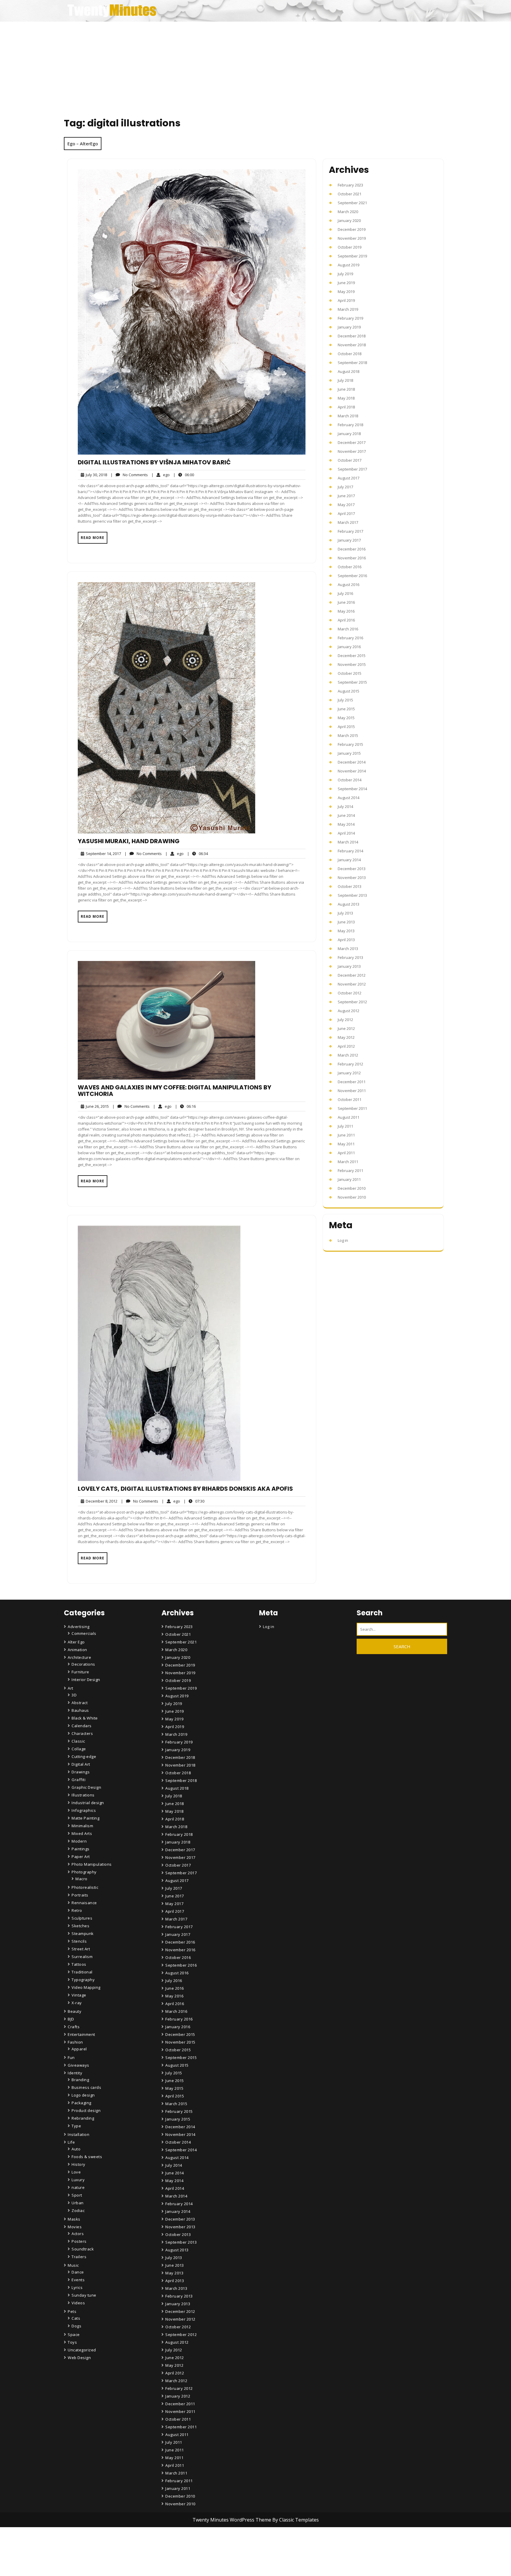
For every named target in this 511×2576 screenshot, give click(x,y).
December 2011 (352, 1082)
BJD (71, 2019)
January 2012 (349, 1073)
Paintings (81, 1849)
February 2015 (350, 744)
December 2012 (352, 975)
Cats (76, 2318)
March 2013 (348, 949)
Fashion (75, 2042)
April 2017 (346, 513)
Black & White (85, 1718)
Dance (78, 2272)
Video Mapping (86, 1987)
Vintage (79, 1995)
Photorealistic (85, 1887)
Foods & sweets (87, 2157)
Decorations (83, 1664)
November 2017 (352, 451)
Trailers (79, 2257)
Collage (79, 1749)
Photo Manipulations (92, 1864)
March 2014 (348, 842)
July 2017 (345, 487)
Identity (75, 2073)
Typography (83, 1980)
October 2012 (350, 993)
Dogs (76, 2326)
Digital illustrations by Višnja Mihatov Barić (154, 462)
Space (74, 2334)
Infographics (84, 1810)
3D (74, 1695)
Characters (82, 1733)
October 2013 (350, 886)
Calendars (82, 1726)
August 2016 (349, 585)
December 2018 (352, 336)
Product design (86, 2110)
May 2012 (346, 1037)
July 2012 (345, 1020)
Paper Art (81, 1857)
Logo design (83, 2095)
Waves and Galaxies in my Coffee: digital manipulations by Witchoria (174, 1091)
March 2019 (348, 309)
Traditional (82, 1972)
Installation (79, 2134)
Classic (78, 1741)
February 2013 (350, 957)
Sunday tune (84, 2295)
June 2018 (346, 389)
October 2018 (350, 354)
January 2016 (349, 647)
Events (78, 2280)
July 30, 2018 (96, 475)
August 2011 (349, 1117)
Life (71, 2142)
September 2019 (352, 256)
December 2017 (352, 442)
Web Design (79, 2358)
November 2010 (352, 1197)
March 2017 (348, 522)
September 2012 (352, 1002)
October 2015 (350, 673)
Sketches (80, 1926)
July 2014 (345, 806)
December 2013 (352, 869)
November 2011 (352, 1091)
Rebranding (83, 2118)
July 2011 (345, 1126)
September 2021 (352, 203)
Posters (79, 2241)
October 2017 (350, 460)
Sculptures (82, 1918)
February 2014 (350, 851)
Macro (81, 1879)
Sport (77, 2195)
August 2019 (349, 265)
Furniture (80, 1672)
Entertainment (81, 2034)
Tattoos (79, 1964)
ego (161, 475)
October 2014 (350, 780)
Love (76, 2172)
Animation (77, 1650)
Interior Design (86, 1680)
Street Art (81, 1949)
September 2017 (352, 469)
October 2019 (350, 247)
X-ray (77, 2003)
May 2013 (346, 931)
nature (78, 2187)
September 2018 (352, 363)
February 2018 (350, 425)
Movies (75, 2227)
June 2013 (346, 922)
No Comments (129, 475)
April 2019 (346, 300)
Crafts (74, 2027)
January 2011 (349, 1179)
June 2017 (346, 496)
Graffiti (79, 1780)
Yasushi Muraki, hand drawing (129, 841)
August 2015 (349, 691)
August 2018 (349, 371)
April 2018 (346, 407)
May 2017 (346, 505)
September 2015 (352, 682)
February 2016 (350, 638)
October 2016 (350, 567)
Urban (78, 2203)
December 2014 (352, 762)
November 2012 (352, 984)
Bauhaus (80, 1710)
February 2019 (350, 318)
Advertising (79, 1627)
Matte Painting (85, 1818)
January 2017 (349, 540)
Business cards (86, 2087)
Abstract (80, 1703)
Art (71, 1688)
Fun (71, 2057)
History (79, 2164)
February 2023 (350, 185)
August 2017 (349, 478)
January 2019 (349, 327)
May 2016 (346, 611)
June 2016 (346, 602)
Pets (72, 2311)
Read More (93, 538)
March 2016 (348, 629)
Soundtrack (83, 2249)
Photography (84, 1872)
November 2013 (352, 878)
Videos (78, 2303)
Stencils (79, 1941)
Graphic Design (86, 1787)
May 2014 (346, 824)
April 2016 (346, 620)
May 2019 (346, 292)
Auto (76, 2149)
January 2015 (349, 753)
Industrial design (88, 1803)
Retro (77, 1910)
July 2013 (345, 913)
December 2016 (352, 549)
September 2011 (352, 1108)
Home (172, 2533)
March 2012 (348, 1055)
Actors (78, 2234)
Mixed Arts (82, 1833)
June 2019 (346, 283)
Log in (343, 1240)
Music (73, 2265)
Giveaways (79, 2065)
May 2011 (346, 1144)
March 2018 (348, 416)
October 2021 (350, 194)
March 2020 (348, 212)
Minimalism (82, 1826)
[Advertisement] (256, 66)
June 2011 (346, 1135)
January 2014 (349, 860)
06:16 (185, 1106)
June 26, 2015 (96, 1106)
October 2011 (350, 1099)
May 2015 (346, 718)
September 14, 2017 (102, 854)
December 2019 (352, 229)
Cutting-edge (84, 1756)
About (172, 2550)
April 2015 (346, 727)
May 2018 (346, 398)
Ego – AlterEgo (83, 144)
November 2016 (352, 558)
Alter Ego (76, 1642)
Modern (79, 1841)
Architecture (79, 1657)
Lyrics (77, 2287)
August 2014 (349, 798)
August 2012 (349, 1011)
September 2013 (352, 895)
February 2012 (350, 1064)
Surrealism (82, 1957)
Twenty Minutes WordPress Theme (232, 2520)
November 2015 (352, 664)
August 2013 (349, 904)
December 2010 (352, 1188)
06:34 (198, 853)
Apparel (79, 2049)
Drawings (81, 1772)
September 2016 (352, 576)
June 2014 (346, 815)
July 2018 (345, 380)
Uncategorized (82, 2350)
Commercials (84, 1633)
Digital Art (81, 1764)
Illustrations (83, 1795)
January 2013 (349, 966)
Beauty (75, 2011)
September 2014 (352, 789)
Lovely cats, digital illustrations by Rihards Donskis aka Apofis (185, 1489)
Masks (74, 2219)
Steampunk (83, 1933)
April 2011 (346, 1153)
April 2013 (346, 940)
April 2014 (346, 833)
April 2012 (346, 1046)
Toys (72, 2342)
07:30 (194, 1501)
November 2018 (352, 345)
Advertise (175, 2566)
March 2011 (348, 1162)
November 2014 (352, 771)
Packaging (81, 2103)
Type (76, 2126)
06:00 (184, 475)
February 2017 (350, 531)
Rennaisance (84, 1903)
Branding (80, 2080)
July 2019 (345, 274)
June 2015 (346, 709)
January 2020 (349, 220)
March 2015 (348, 735)
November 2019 (352, 238)
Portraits (80, 1895)
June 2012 (346, 1028)
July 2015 (345, 700)
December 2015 (352, 656)
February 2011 (350, 1171)
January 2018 (349, 434)
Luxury (78, 2180)
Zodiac (78, 2210)
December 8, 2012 (101, 1501)
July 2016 (345, 593)
